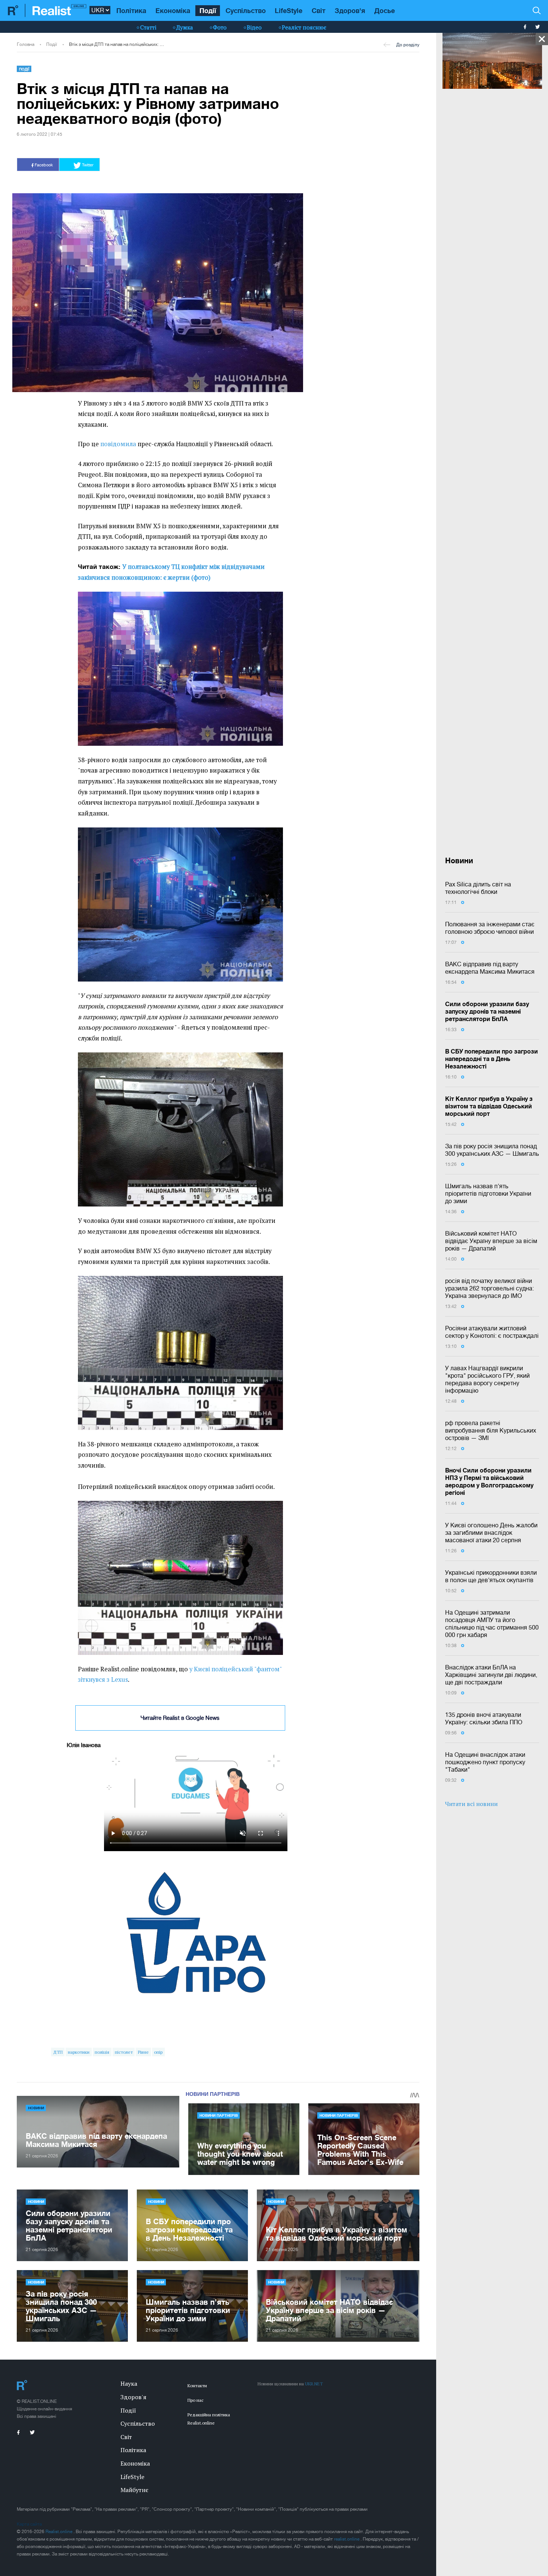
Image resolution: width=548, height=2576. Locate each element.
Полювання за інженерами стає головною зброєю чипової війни (490, 928)
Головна (26, 44)
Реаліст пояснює (304, 27)
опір (158, 2052)
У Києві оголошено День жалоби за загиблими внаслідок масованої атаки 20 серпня (491, 1533)
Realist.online (59, 2532)
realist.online (347, 2539)
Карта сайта (29, 2524)
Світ (319, 10)
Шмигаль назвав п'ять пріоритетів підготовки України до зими (488, 1193)
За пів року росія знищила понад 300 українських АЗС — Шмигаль (492, 1150)
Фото (220, 27)
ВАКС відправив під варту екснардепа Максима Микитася (490, 968)
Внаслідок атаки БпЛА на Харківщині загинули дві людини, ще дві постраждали (491, 1675)
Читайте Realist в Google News (180, 1718)
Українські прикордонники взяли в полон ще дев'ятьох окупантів (491, 1576)
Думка (185, 27)
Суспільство (246, 10)
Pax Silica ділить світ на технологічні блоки (478, 888)
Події (208, 10)
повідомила (118, 444)
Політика (131, 10)
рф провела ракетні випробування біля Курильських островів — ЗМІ (491, 1430)
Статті (148, 27)
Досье (385, 10)
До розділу (408, 45)
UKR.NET (314, 2384)
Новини (36, 2108)
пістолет (124, 2052)
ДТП (58, 2052)
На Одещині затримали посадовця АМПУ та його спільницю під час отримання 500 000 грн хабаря (492, 1624)
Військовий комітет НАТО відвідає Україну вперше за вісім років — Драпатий (491, 1241)
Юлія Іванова (84, 1745)
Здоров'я (350, 10)
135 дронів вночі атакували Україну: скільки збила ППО (484, 1718)
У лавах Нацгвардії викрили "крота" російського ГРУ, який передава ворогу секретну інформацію (487, 1379)
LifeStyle (289, 10)
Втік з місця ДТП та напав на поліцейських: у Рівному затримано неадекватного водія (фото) (117, 44)
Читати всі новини (471, 1804)
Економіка (173, 10)
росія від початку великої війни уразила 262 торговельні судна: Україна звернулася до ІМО (489, 1288)
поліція (102, 2052)
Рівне (143, 2052)
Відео (254, 27)
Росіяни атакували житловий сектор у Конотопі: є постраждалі (492, 1332)
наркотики (79, 2052)
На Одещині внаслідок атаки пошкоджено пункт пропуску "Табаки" (485, 1762)
